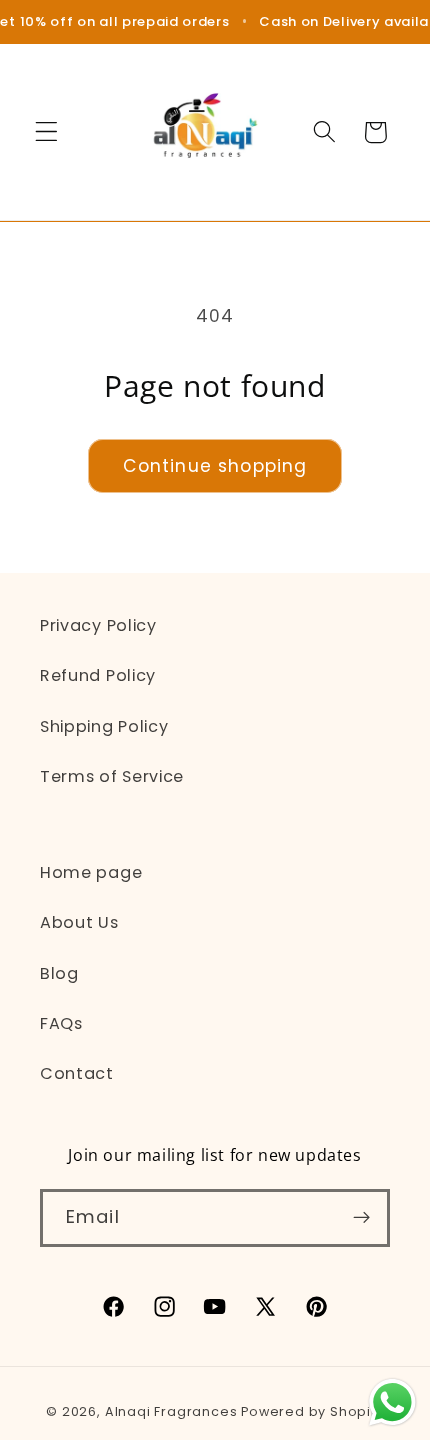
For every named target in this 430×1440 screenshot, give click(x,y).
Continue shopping (215, 466)
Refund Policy (98, 675)
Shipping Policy (104, 726)
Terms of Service (112, 776)
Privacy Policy (98, 625)
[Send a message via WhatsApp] (392, 1402)
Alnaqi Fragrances (171, 1411)
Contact (77, 1073)
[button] (46, 132)
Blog (59, 973)
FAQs (61, 1023)
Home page (91, 872)
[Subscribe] (361, 1218)
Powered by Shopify (312, 1411)
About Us (79, 922)
